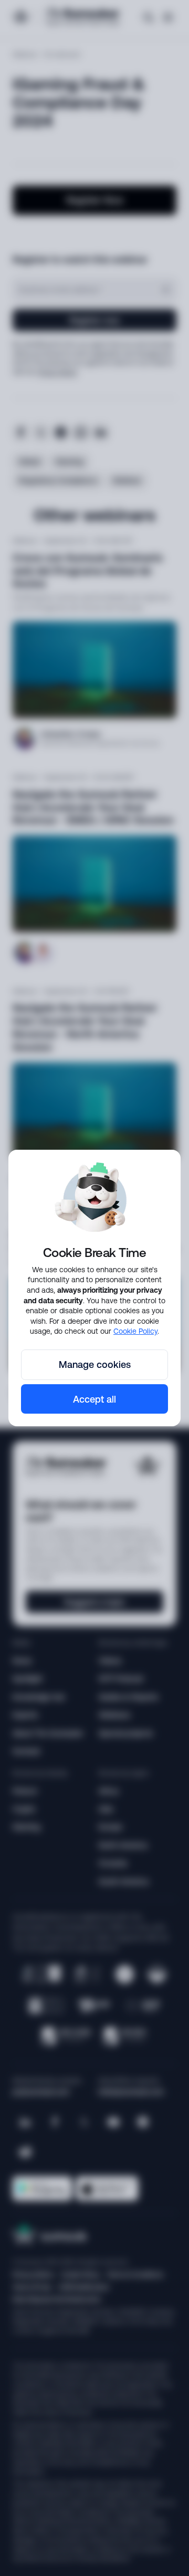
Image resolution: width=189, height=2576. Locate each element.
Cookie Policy (135, 1331)
